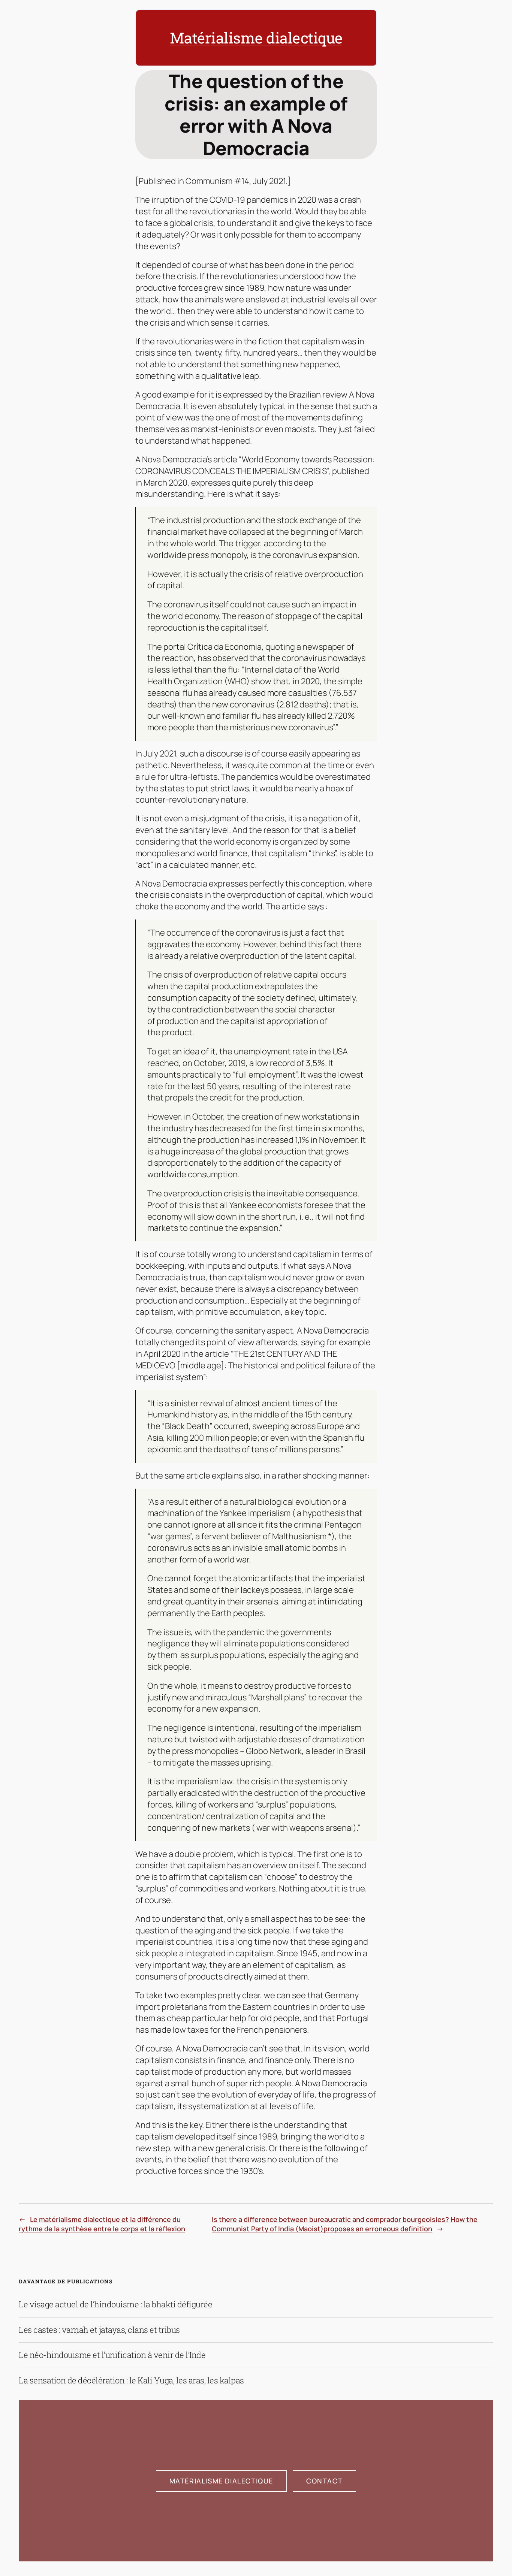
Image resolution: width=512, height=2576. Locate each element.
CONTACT (324, 2481)
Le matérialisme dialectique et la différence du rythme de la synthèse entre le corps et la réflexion (102, 2224)
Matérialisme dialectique (256, 38)
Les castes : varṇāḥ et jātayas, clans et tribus (99, 2330)
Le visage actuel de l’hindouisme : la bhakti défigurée (115, 2304)
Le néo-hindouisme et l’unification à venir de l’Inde (112, 2355)
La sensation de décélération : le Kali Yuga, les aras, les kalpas (131, 2380)
